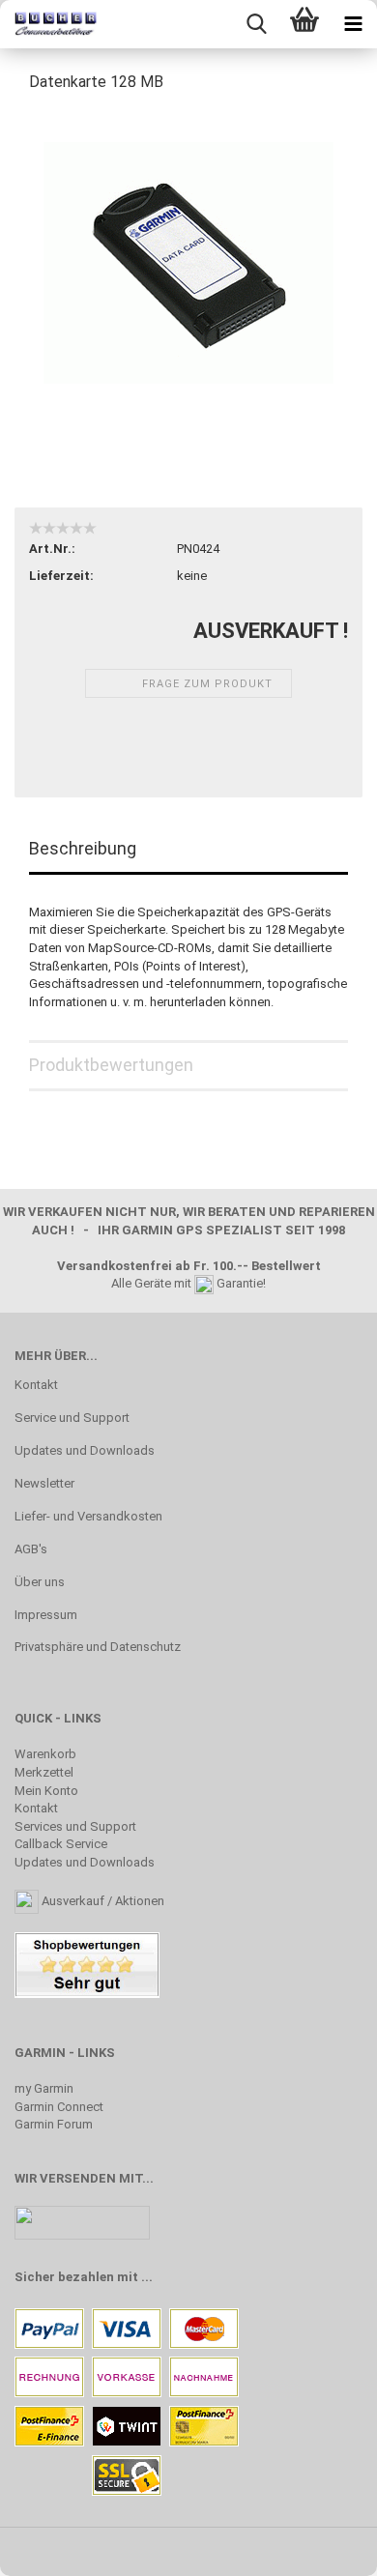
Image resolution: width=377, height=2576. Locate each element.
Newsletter (44, 1483)
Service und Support (72, 1418)
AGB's (31, 1549)
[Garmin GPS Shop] (48, 24)
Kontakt (36, 1385)
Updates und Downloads (85, 1450)
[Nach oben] (324, 2547)
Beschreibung (83, 848)
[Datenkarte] (188, 255)
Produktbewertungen (111, 1065)
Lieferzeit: (61, 576)
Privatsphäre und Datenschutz (98, 1647)
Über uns (40, 1582)
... (147, 2277)
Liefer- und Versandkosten (88, 1516)
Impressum (46, 1615)
